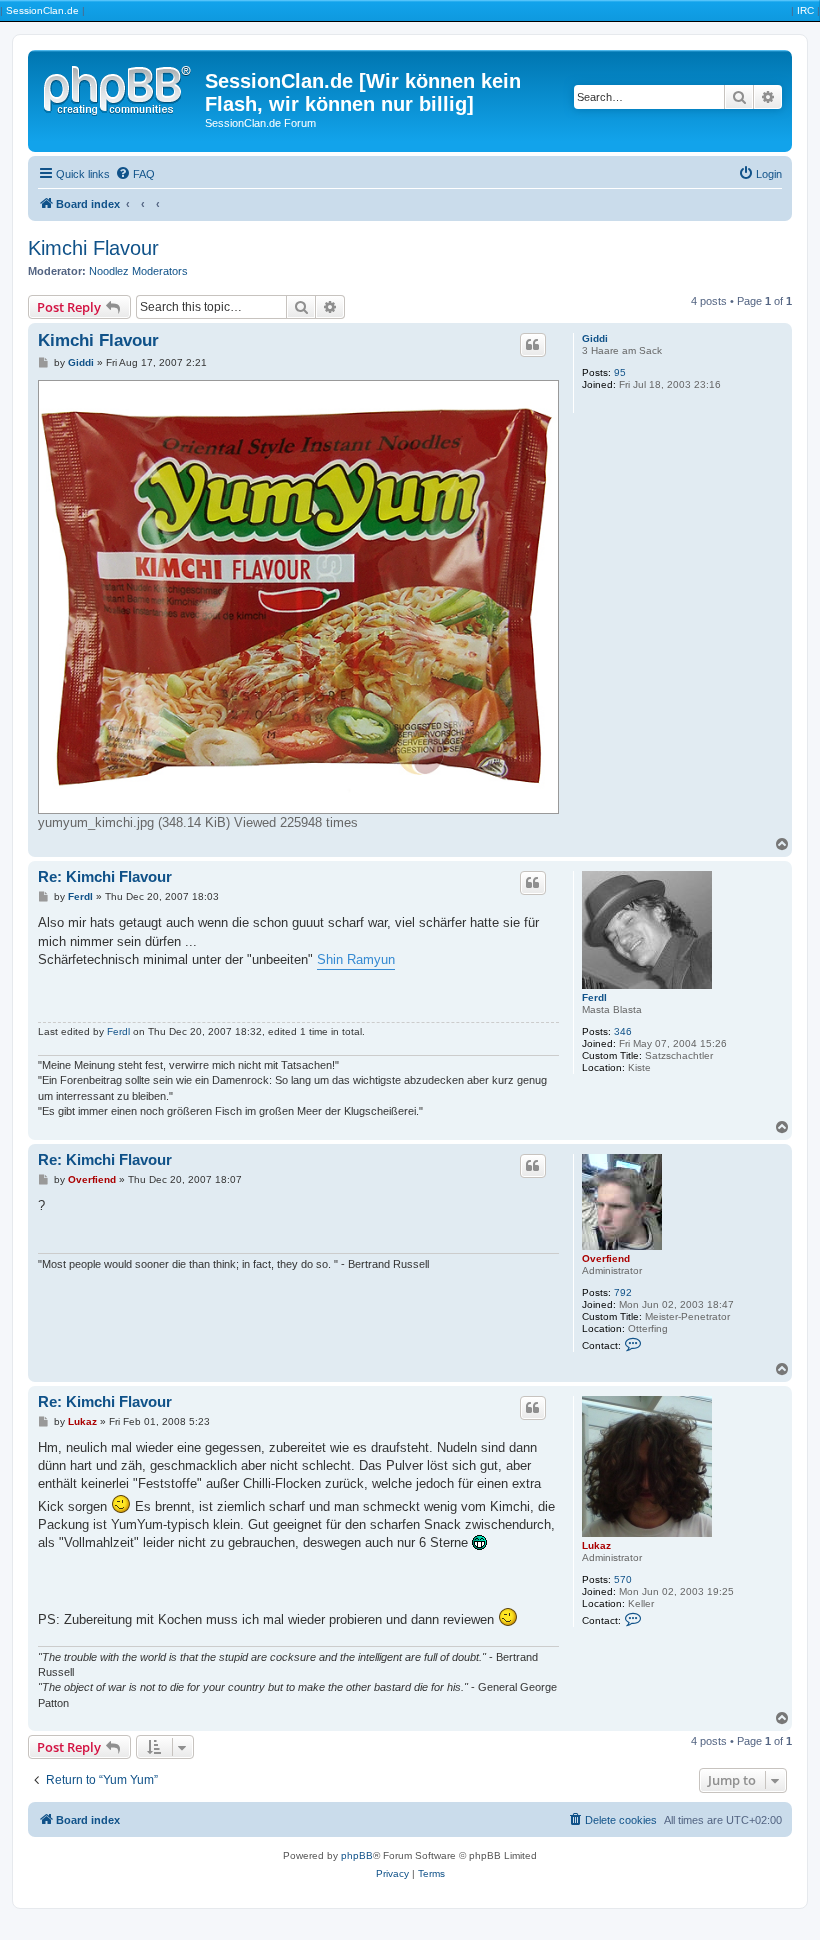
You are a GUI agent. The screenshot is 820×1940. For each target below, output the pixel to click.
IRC (805, 10)
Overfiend (606, 1258)
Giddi (595, 338)
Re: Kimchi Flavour (105, 876)
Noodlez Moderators (138, 271)
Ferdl (594, 997)
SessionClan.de (42, 10)
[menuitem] (135, 174)
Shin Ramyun (356, 959)
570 (623, 1579)
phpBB (357, 1855)
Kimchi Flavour (93, 248)
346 (623, 1031)
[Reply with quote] (533, 345)
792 (623, 1292)
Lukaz (596, 1545)
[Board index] (119, 87)
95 (620, 372)
